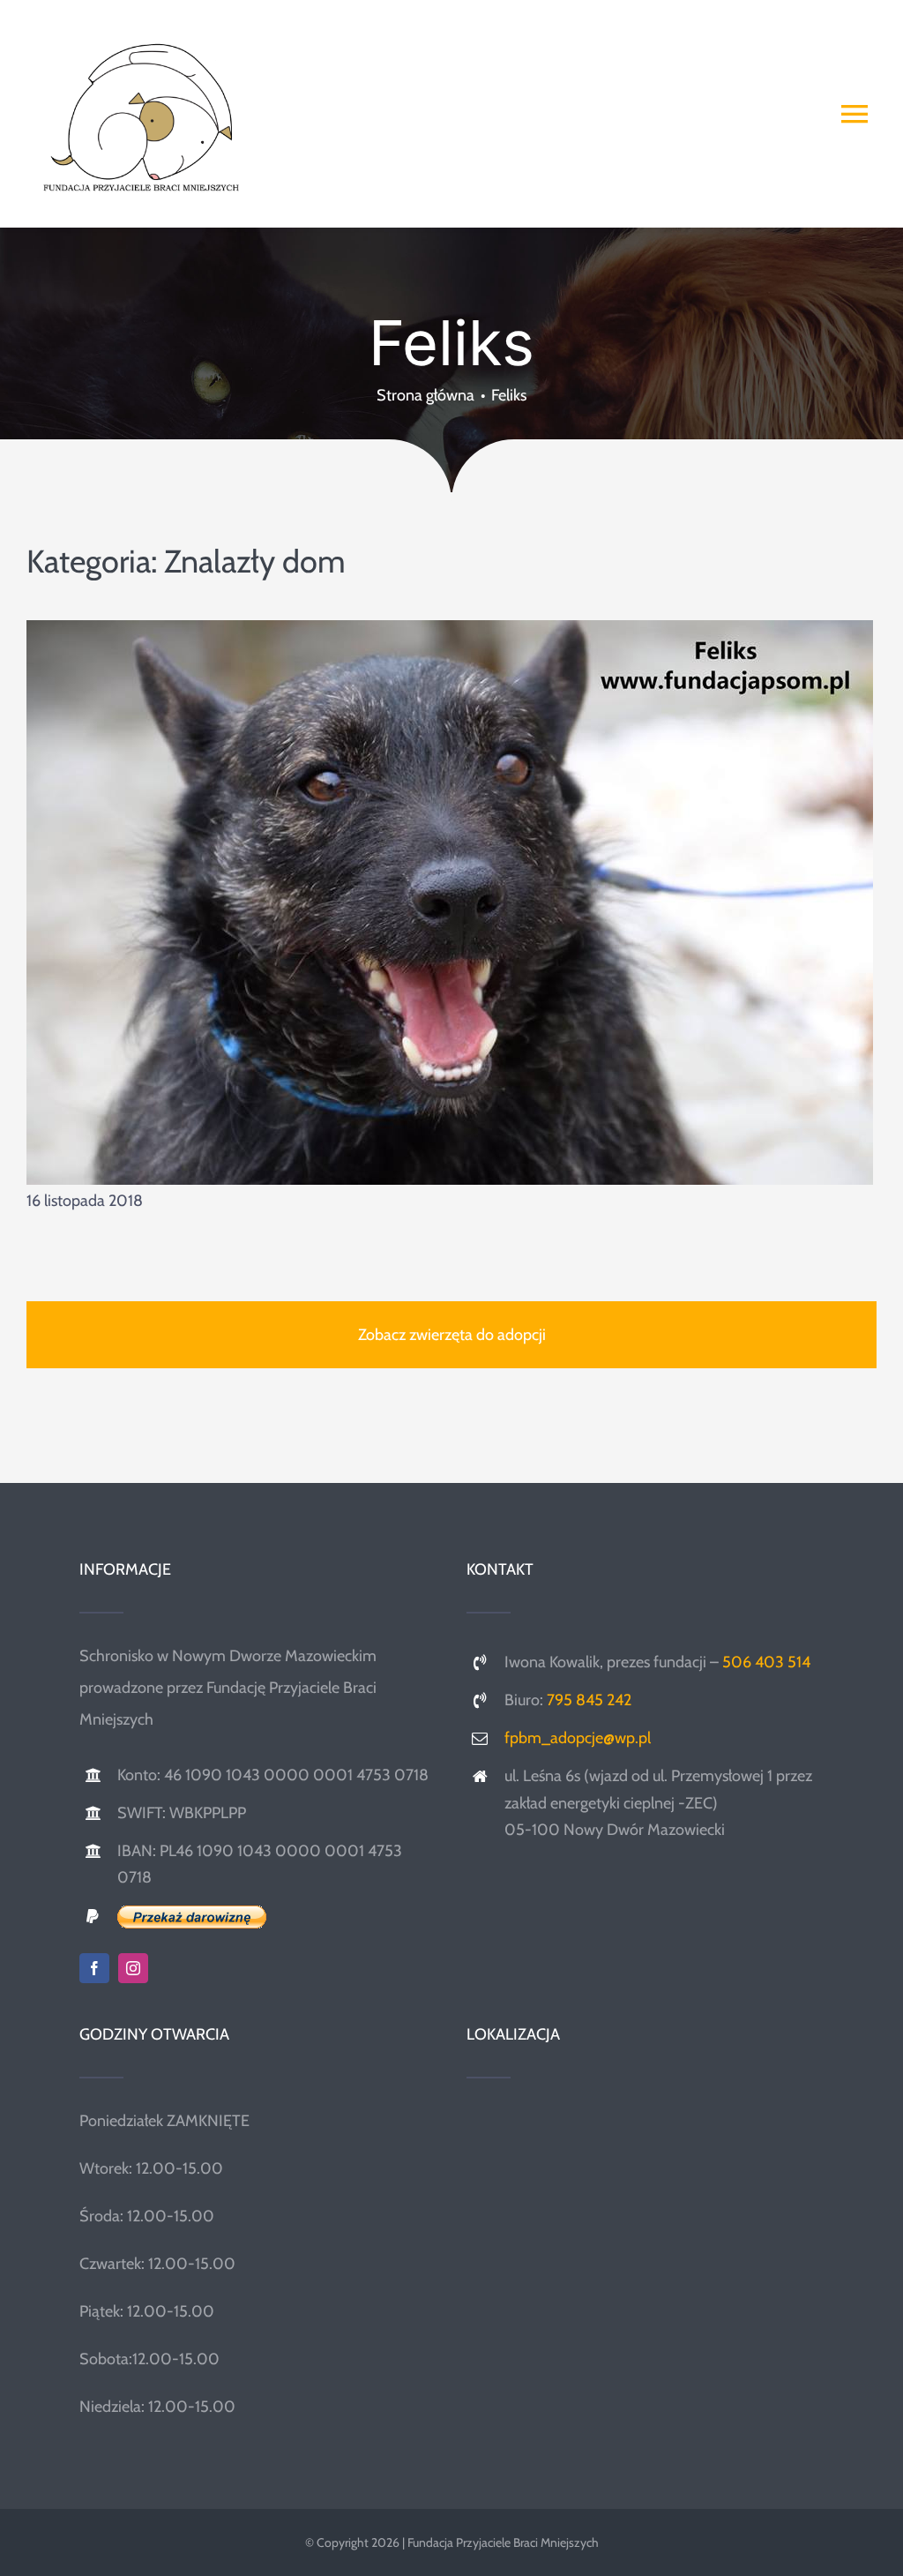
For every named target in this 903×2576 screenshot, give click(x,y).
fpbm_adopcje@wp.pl (578, 1738)
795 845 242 (589, 1700)
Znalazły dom (255, 561)
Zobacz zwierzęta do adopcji (452, 1335)
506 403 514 (766, 1662)
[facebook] (94, 1968)
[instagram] (133, 1968)
